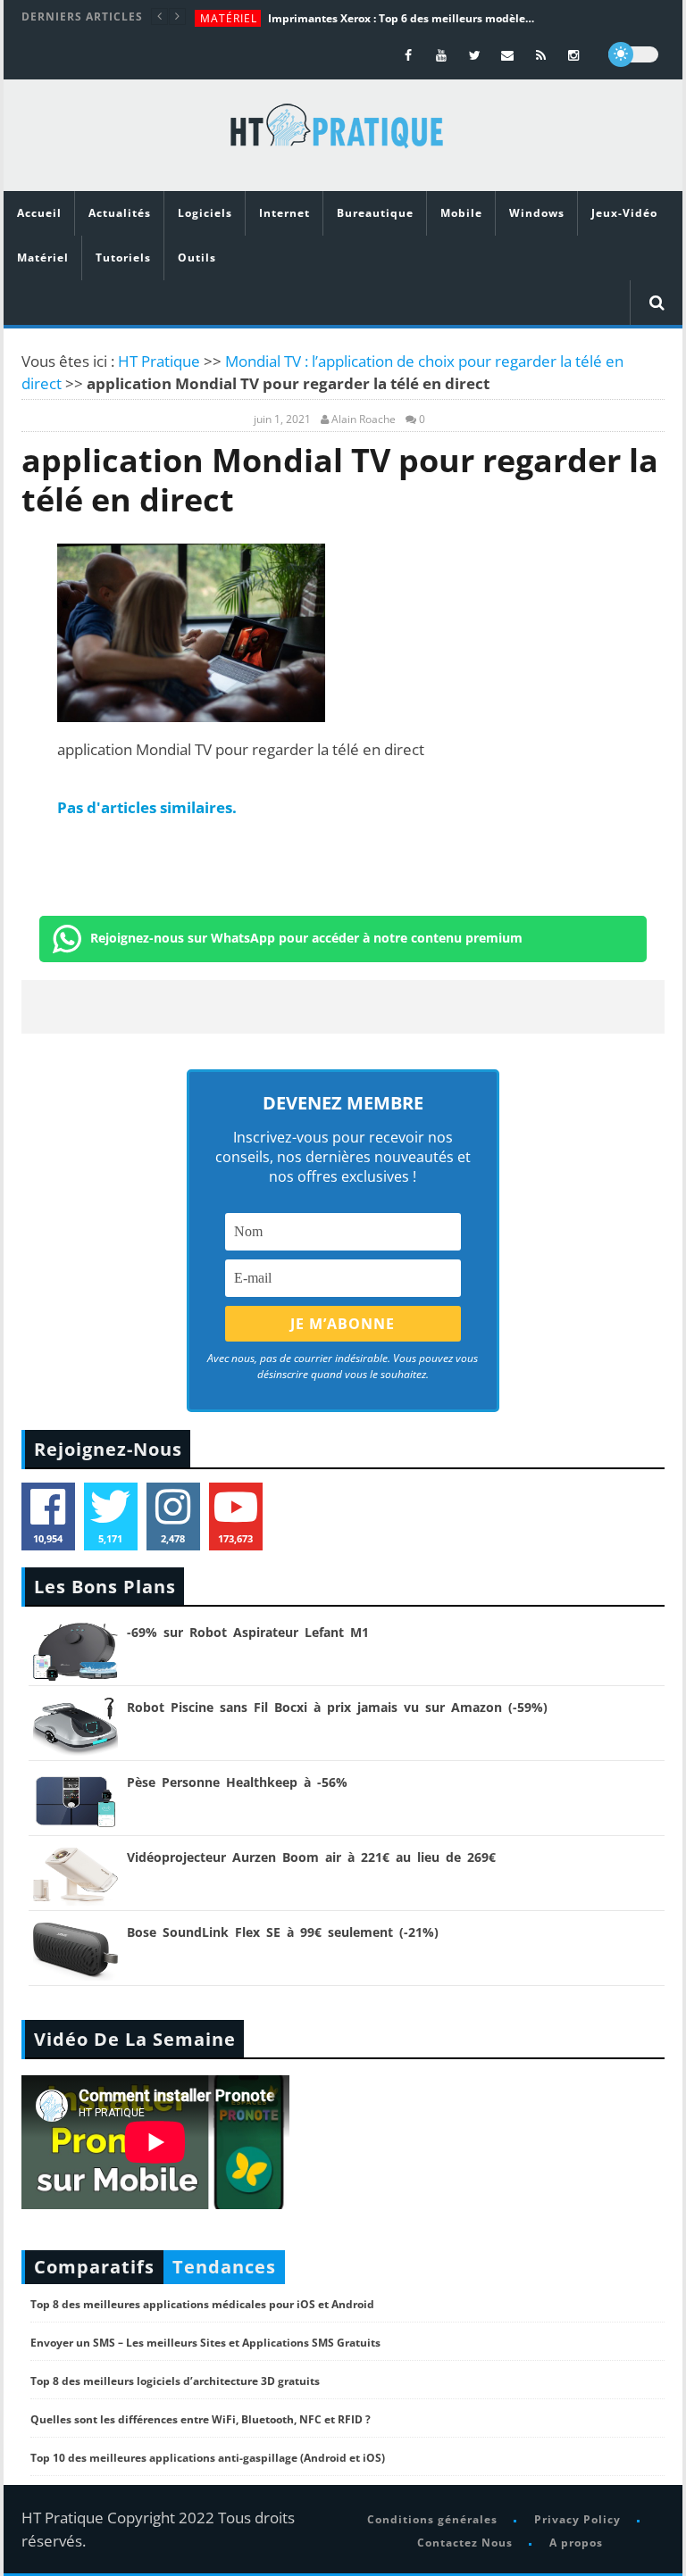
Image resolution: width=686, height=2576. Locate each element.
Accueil (39, 213)
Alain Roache (364, 420)
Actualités (120, 213)
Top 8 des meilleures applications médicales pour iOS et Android (202, 2304)
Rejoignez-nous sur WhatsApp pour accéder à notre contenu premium (306, 938)
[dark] (633, 54)
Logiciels (205, 213)
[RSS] (541, 55)
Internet (284, 213)
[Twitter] (475, 55)
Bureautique (375, 213)
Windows (537, 213)
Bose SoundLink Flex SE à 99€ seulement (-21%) (283, 1932)
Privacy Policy (577, 2519)
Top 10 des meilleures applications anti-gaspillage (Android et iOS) (208, 2458)
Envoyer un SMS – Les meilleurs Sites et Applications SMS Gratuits (205, 2343)
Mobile (461, 213)
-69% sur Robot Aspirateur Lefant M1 (248, 1632)
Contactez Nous (465, 2543)
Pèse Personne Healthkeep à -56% (237, 1782)
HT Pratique (159, 361)
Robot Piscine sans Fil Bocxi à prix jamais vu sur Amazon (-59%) (337, 1707)
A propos (576, 2543)
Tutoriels (123, 258)
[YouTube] (442, 55)
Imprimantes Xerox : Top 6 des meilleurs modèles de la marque (402, 18)
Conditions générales (432, 2519)
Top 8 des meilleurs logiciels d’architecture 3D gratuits (175, 2381)
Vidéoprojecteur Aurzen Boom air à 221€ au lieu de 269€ (311, 1857)
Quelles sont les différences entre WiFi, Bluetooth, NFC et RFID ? (201, 2419)
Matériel (229, 18)
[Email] (508, 55)
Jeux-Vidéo (624, 213)
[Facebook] (409, 55)
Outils (197, 258)
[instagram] (574, 55)
